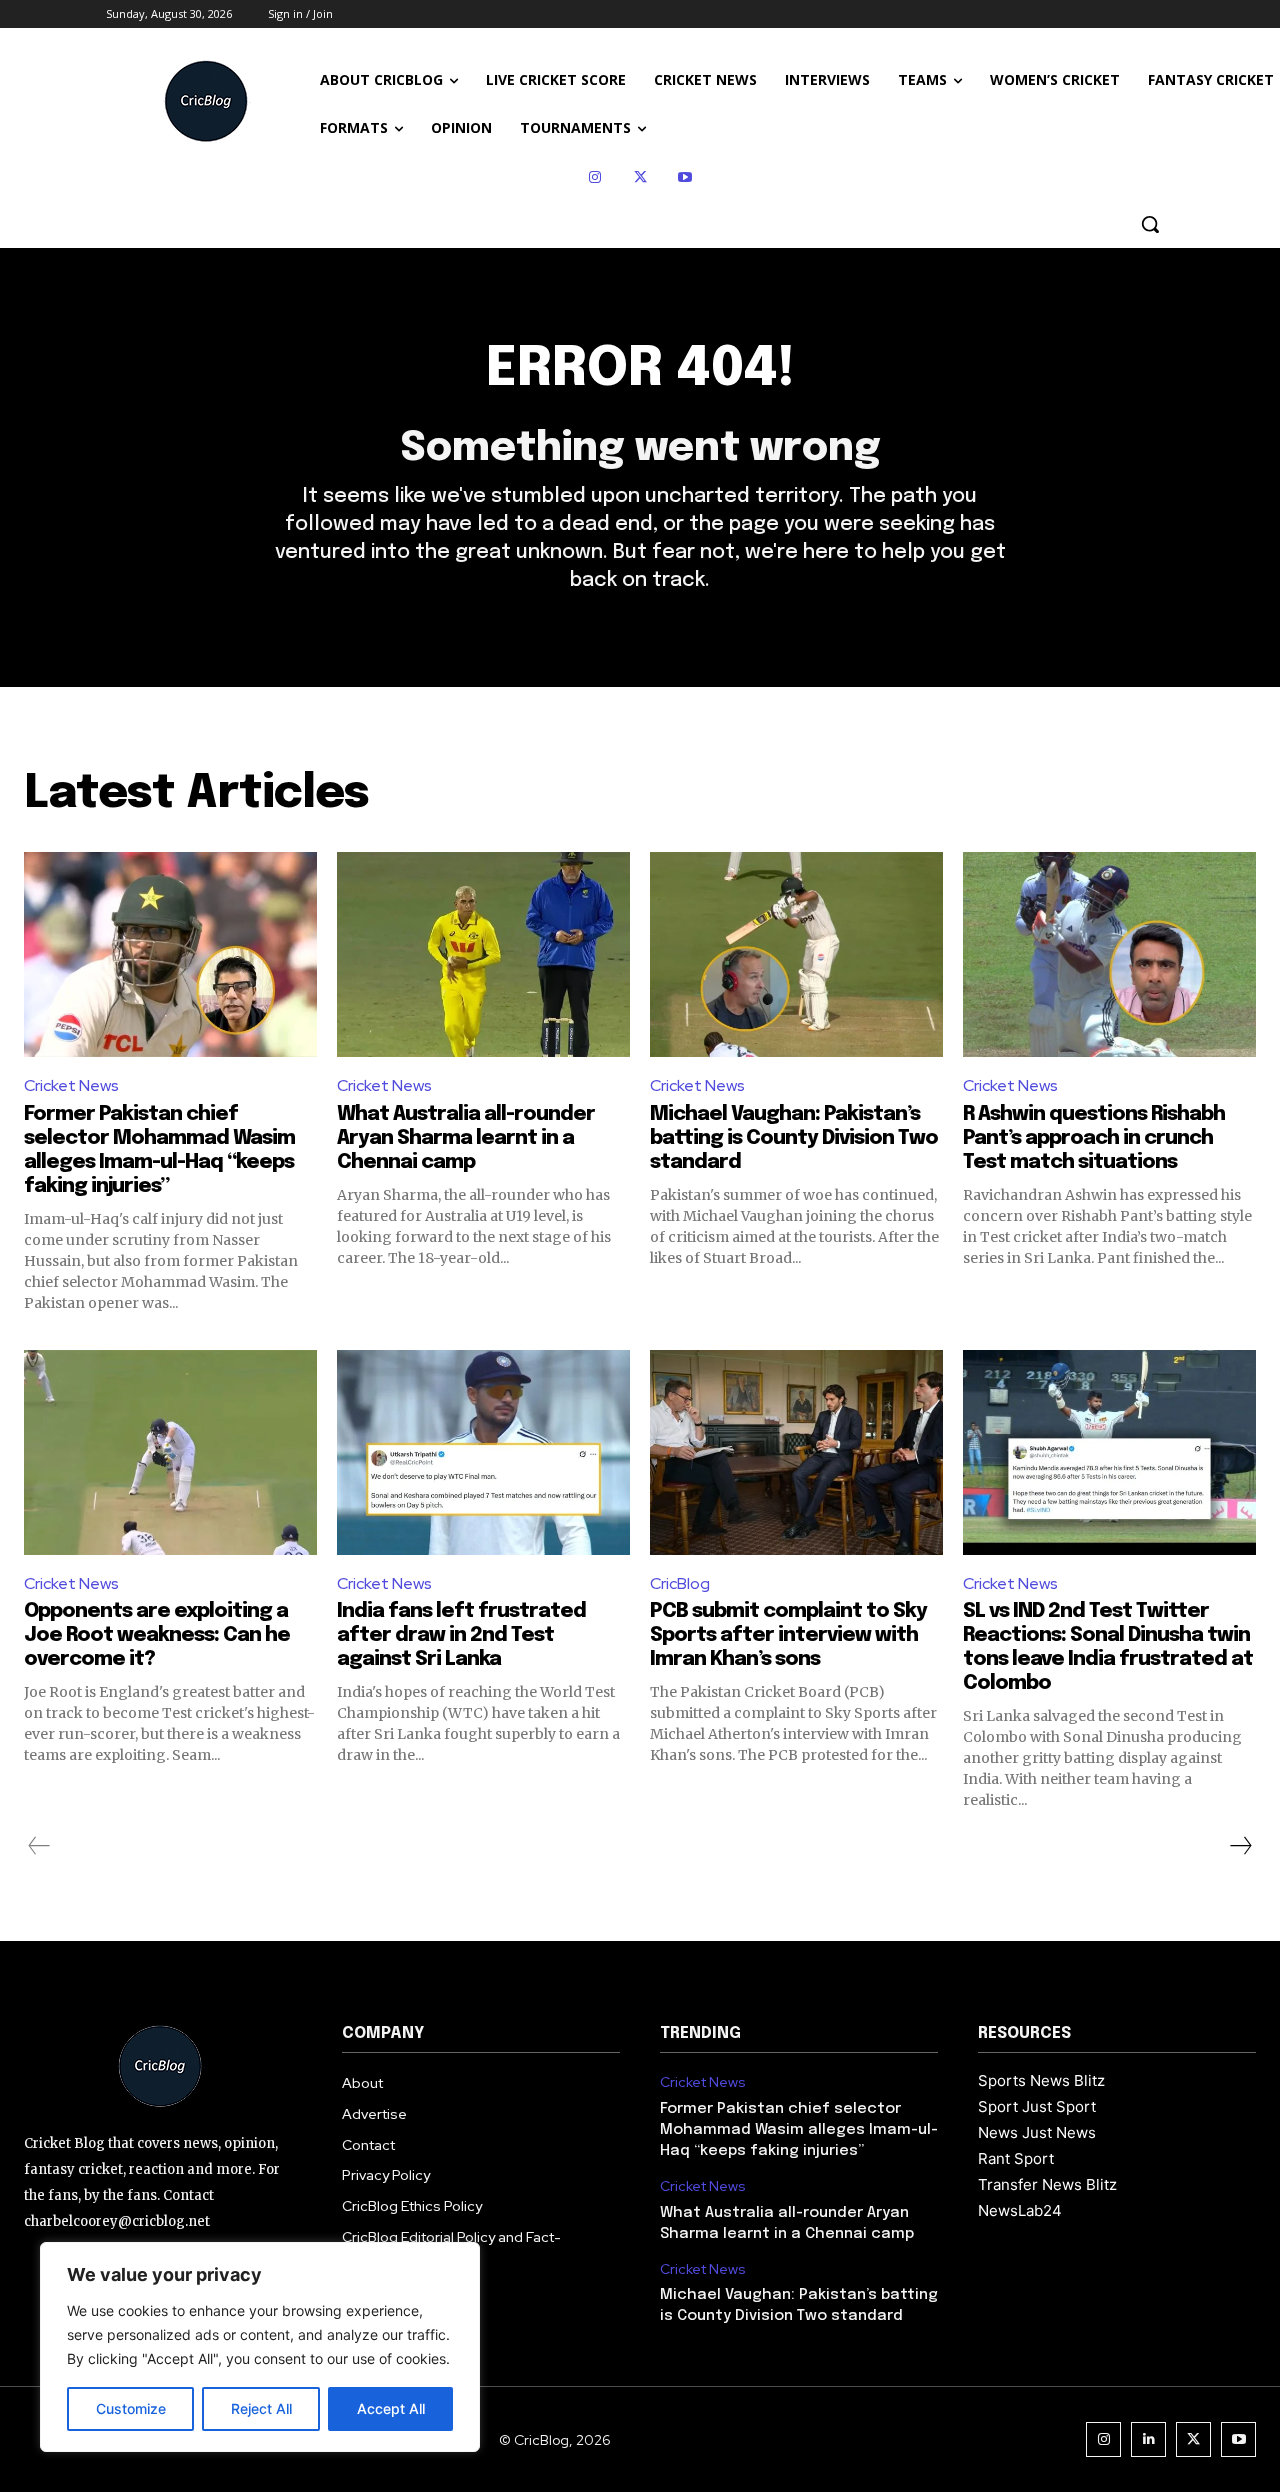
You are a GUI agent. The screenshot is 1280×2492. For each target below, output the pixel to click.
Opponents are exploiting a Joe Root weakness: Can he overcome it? (157, 1635)
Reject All (261, 2408)
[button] (1150, 224)
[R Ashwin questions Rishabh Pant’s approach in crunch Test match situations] (1109, 954)
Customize (131, 2408)
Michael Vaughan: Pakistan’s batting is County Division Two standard (794, 1138)
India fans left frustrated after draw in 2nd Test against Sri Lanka (461, 1635)
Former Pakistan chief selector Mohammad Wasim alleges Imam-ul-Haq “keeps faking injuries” (799, 2130)
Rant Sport (1016, 2158)
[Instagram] (595, 177)
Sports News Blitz (1041, 2080)
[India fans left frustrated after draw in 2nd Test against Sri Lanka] (483, 1452)
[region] (260, 2347)
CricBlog (680, 1583)
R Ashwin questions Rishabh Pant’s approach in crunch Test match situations (1094, 1138)
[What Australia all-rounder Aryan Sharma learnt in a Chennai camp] (483, 954)
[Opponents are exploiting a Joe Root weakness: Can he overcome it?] (170, 1452)
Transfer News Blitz (1047, 2184)
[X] (640, 177)
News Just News (1037, 2132)
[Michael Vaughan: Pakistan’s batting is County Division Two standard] (796, 954)
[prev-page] (39, 1846)
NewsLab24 (1020, 2210)
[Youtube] (685, 177)
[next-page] (1240, 1846)
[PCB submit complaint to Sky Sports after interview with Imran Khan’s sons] (796, 1452)
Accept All (391, 2408)
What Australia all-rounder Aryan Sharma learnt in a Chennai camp (466, 1138)
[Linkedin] (1148, 2439)
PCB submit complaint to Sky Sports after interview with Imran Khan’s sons (788, 1635)
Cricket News (71, 1085)
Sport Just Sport (1037, 2106)
